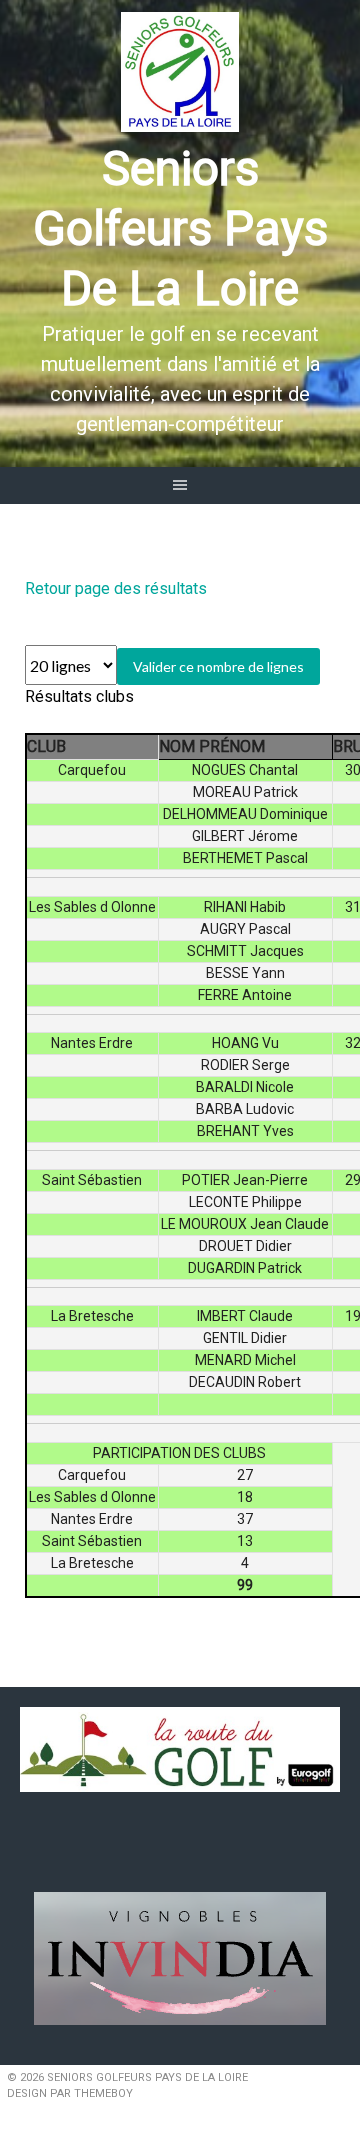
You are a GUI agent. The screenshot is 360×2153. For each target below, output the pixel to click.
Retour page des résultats (116, 588)
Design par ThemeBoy (70, 2093)
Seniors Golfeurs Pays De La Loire (180, 228)
